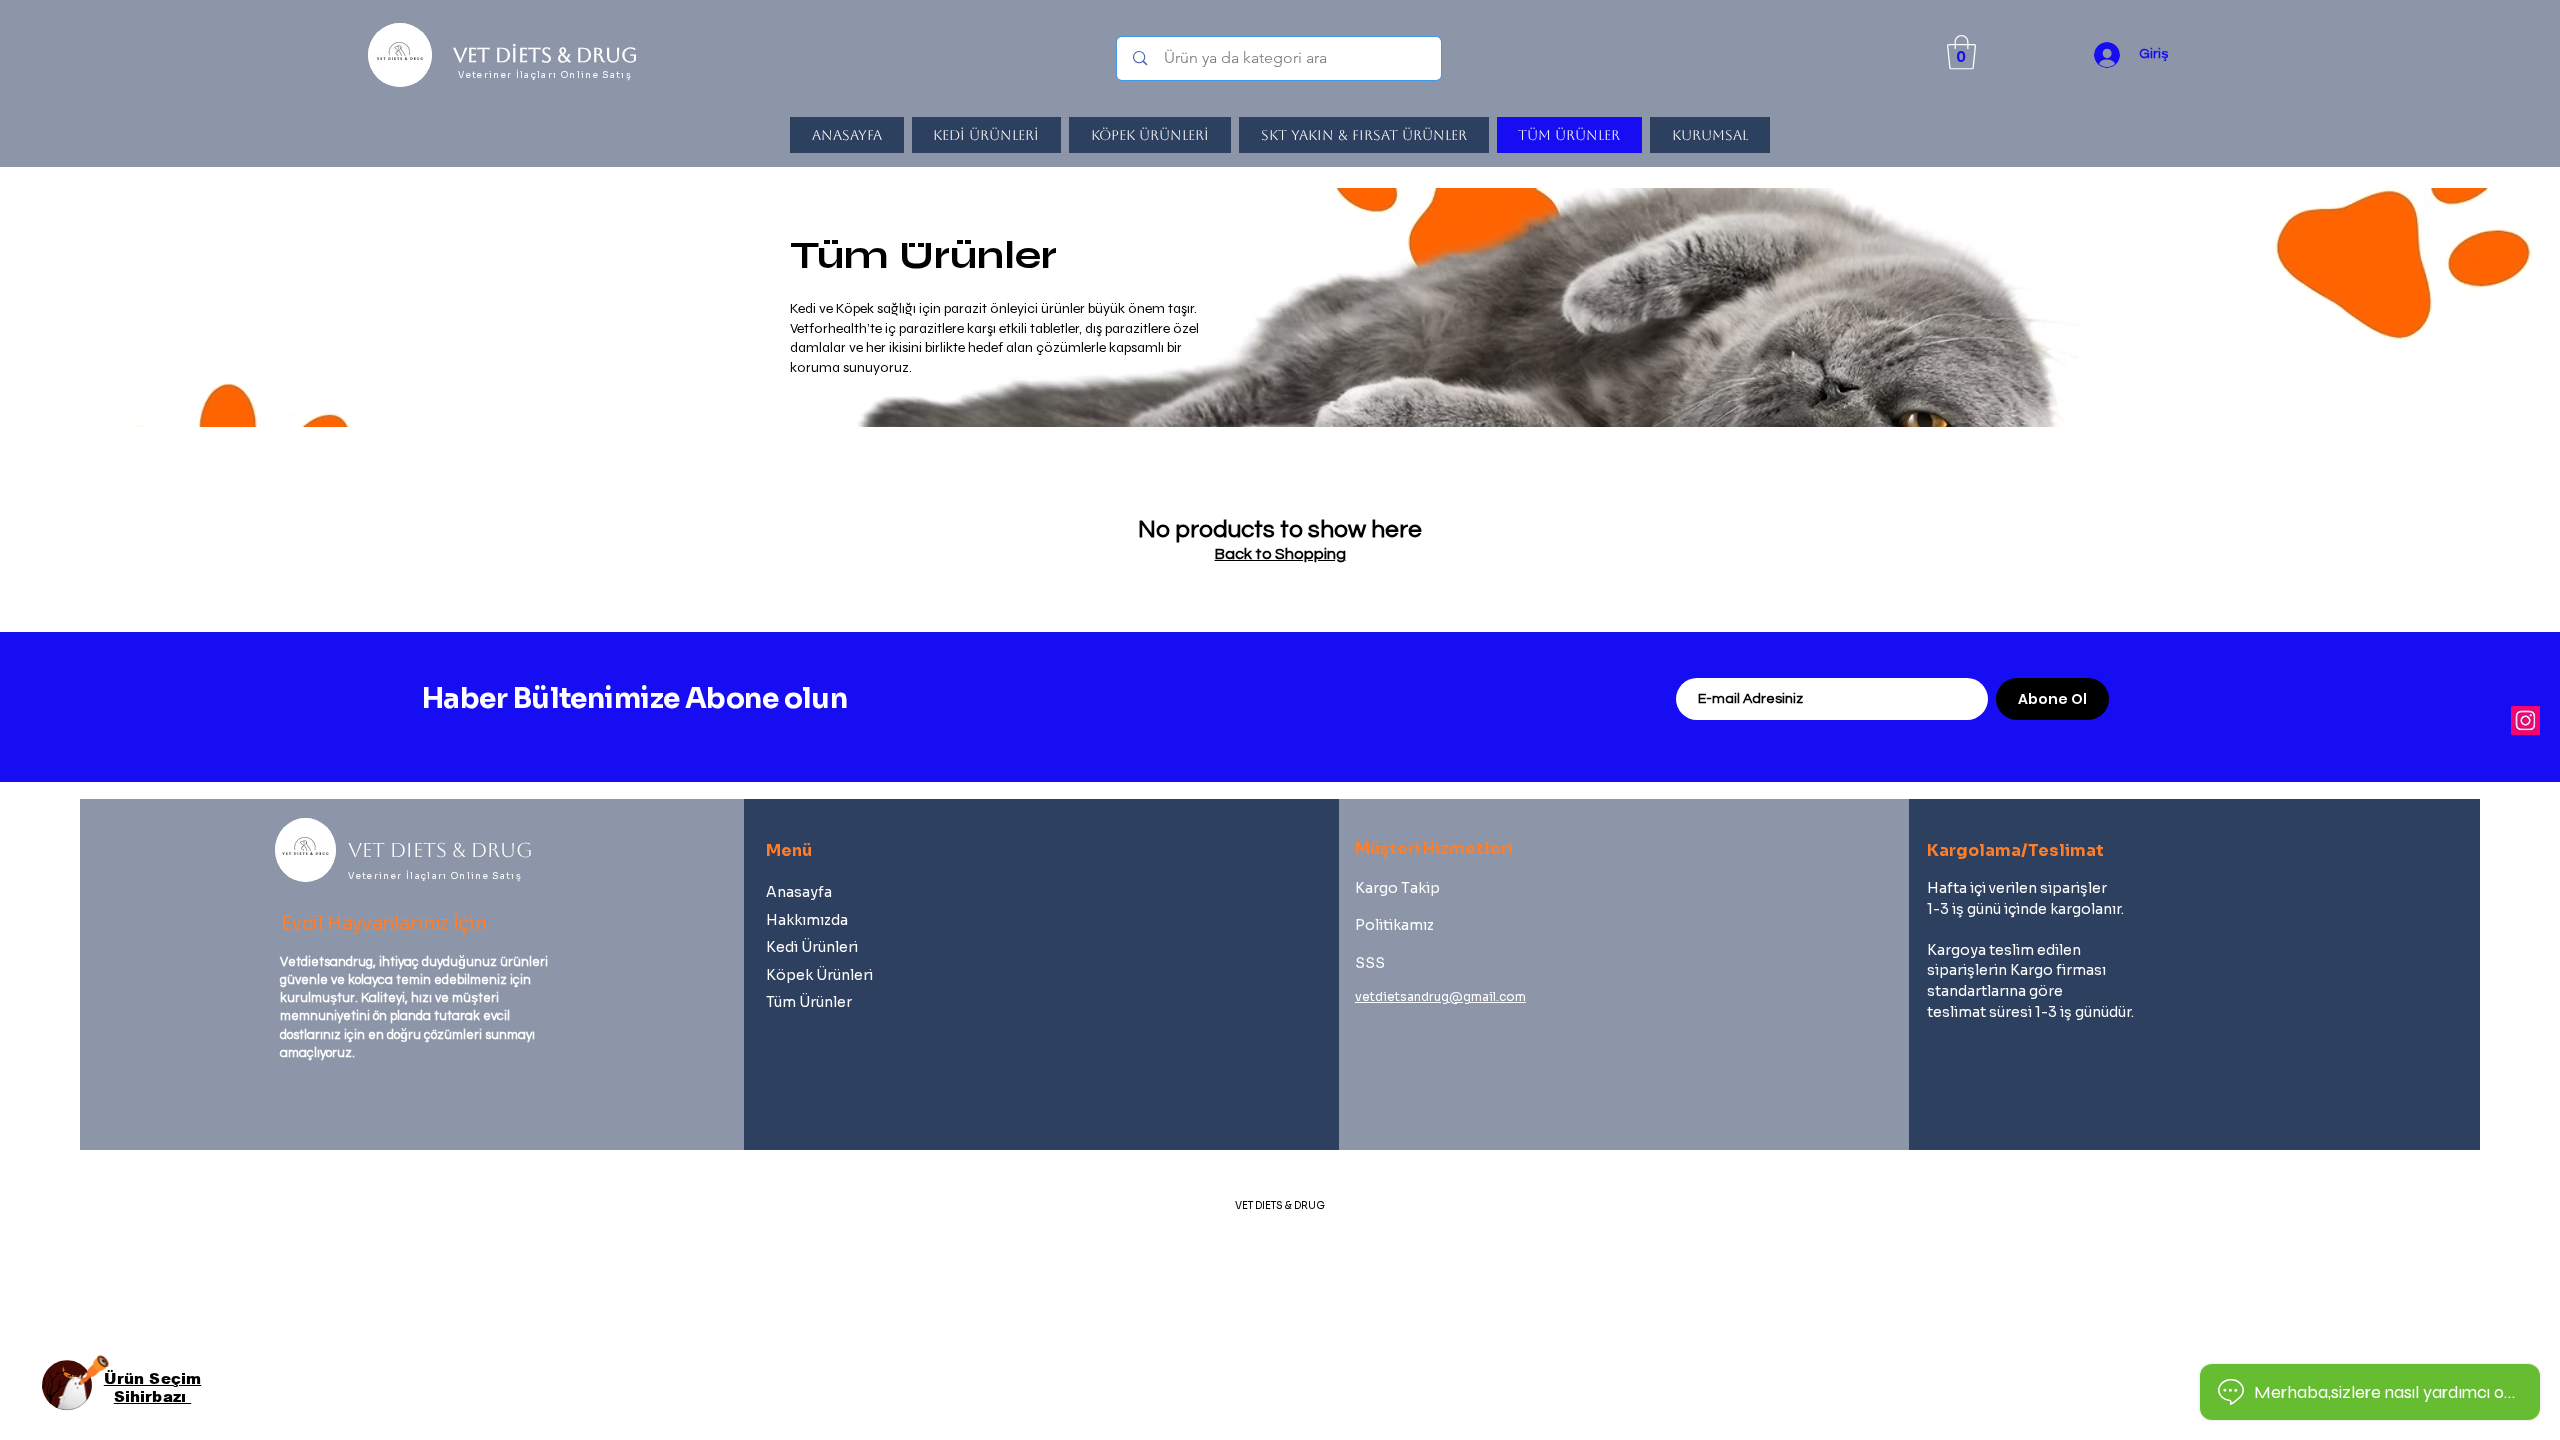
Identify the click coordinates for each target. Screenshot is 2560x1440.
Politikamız (1394, 925)
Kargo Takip (1397, 888)
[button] (1961, 52)
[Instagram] (2525, 720)
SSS (1370, 963)
